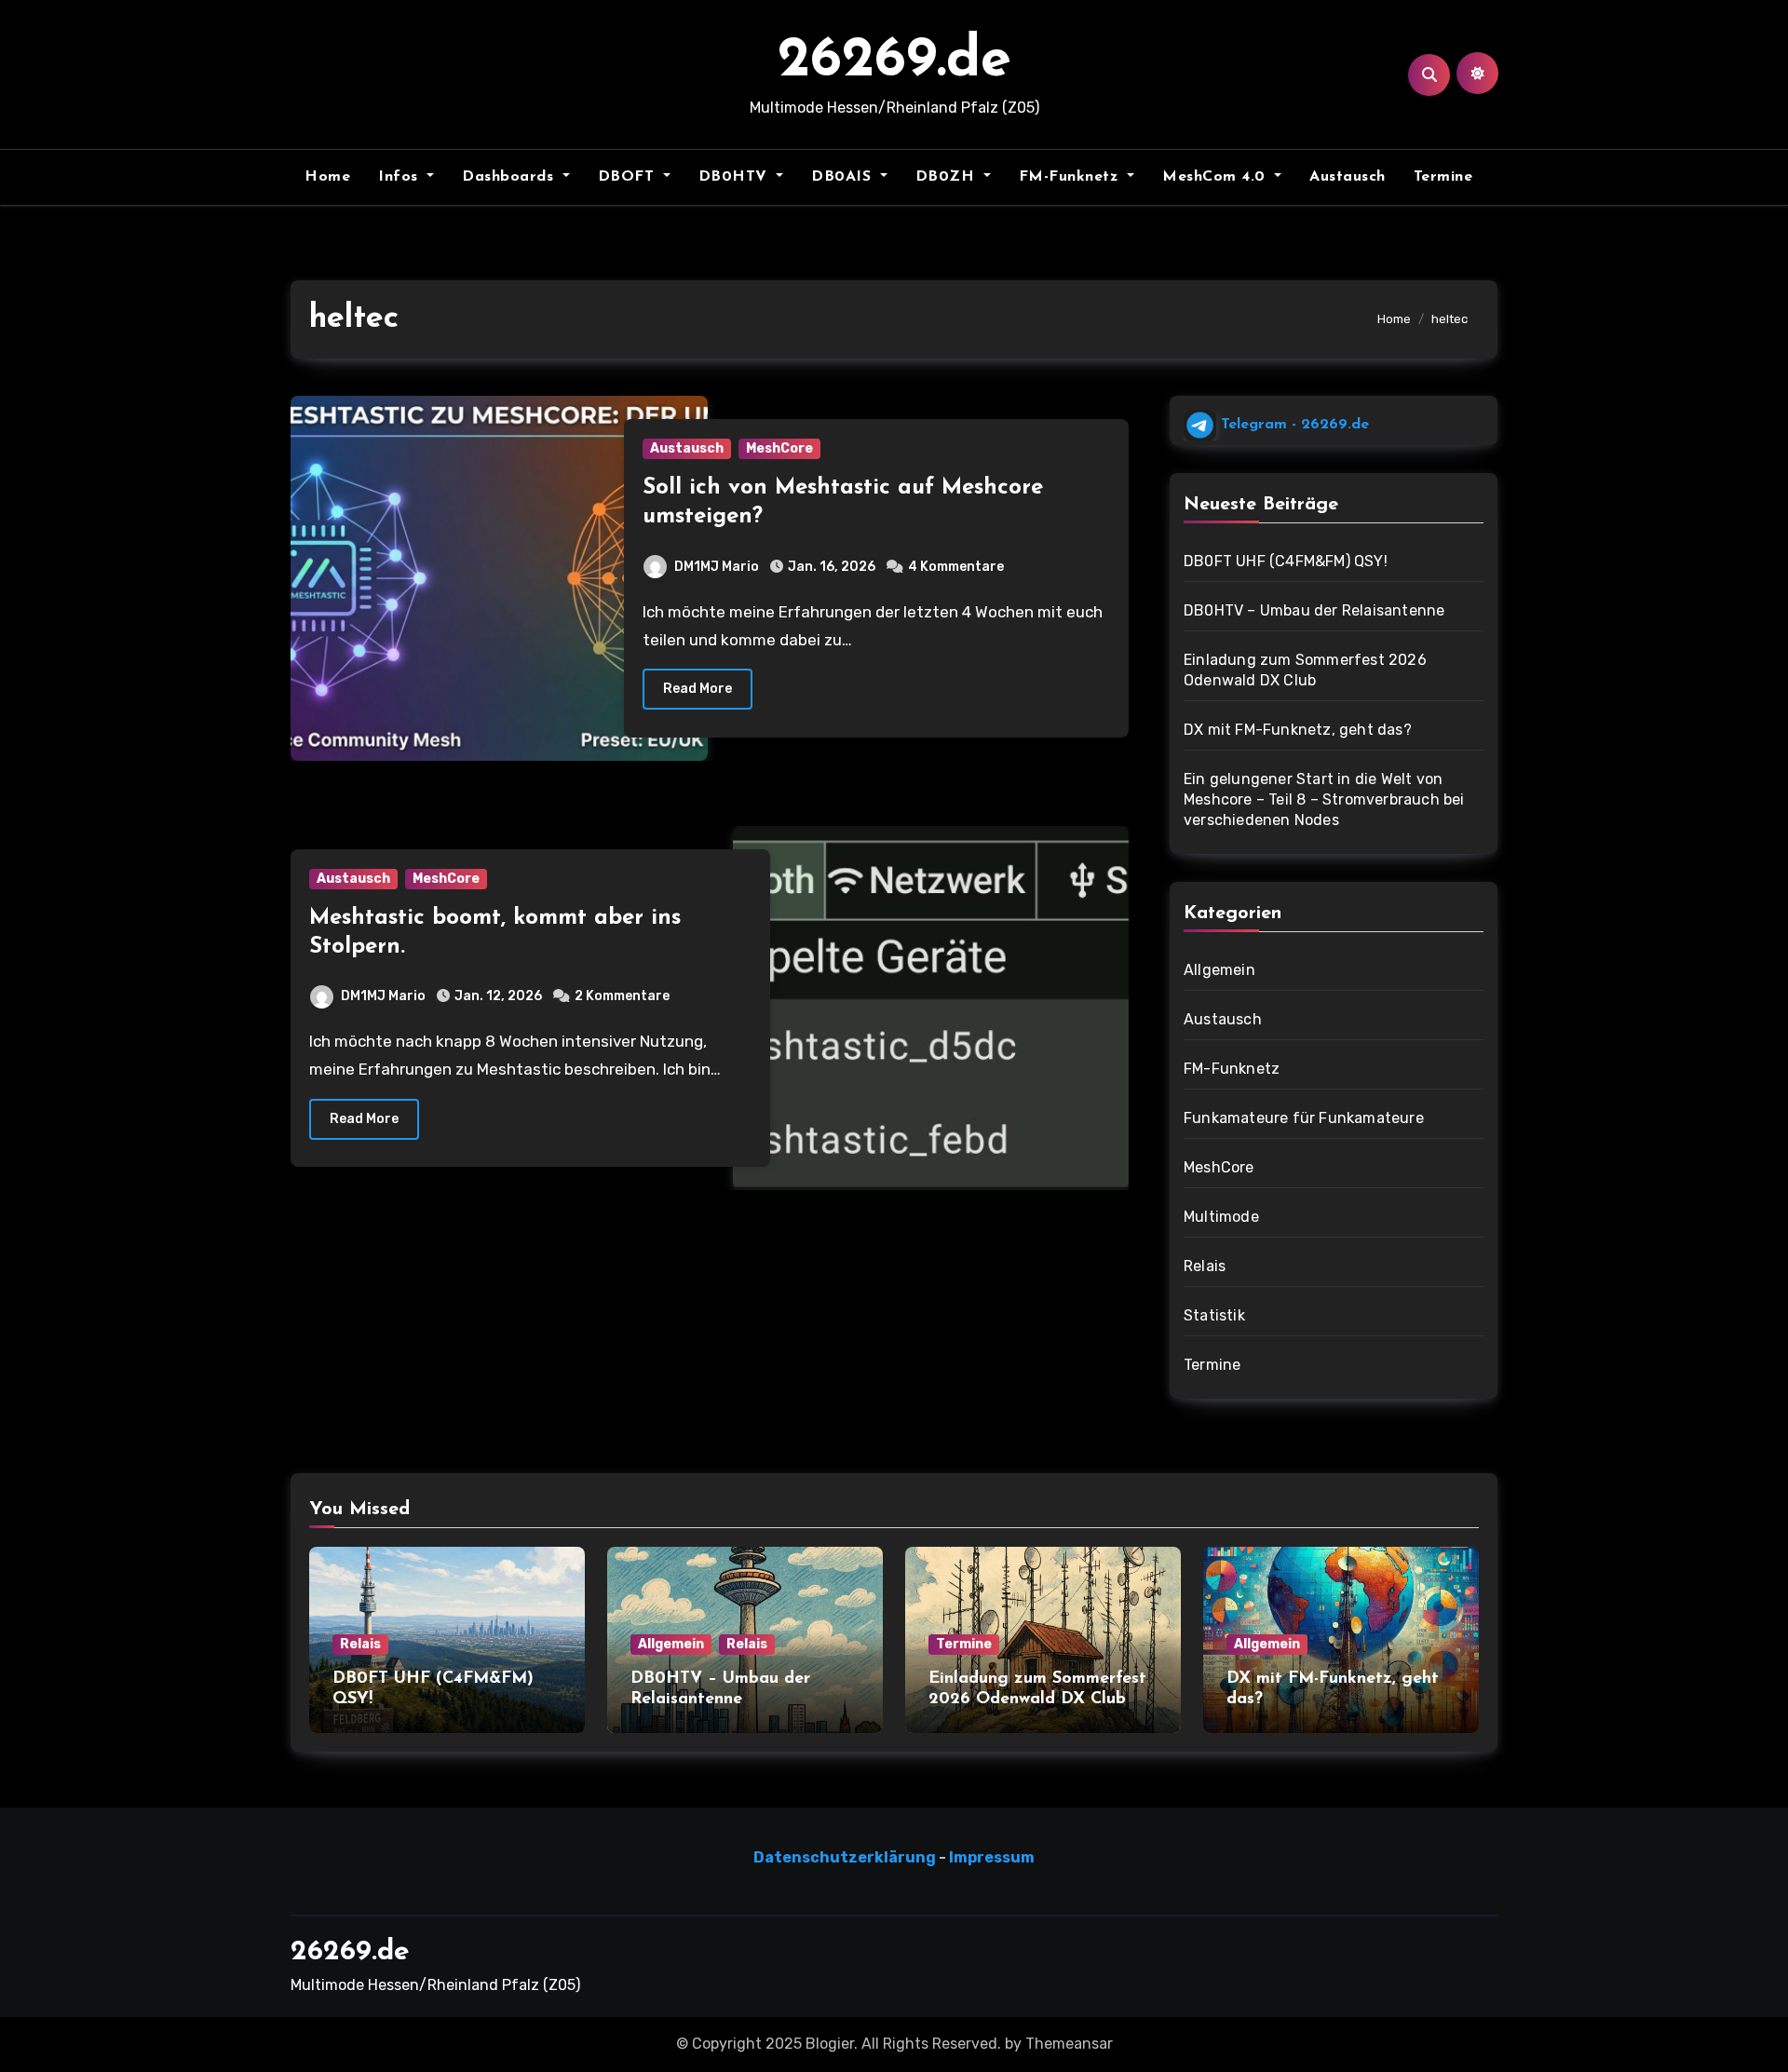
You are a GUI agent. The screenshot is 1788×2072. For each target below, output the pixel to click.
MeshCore (779, 448)
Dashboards (510, 177)
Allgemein (1219, 970)
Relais (1205, 1266)
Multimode (1221, 1217)
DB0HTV (736, 177)
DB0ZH (948, 177)
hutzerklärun (873, 1857)
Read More (698, 689)
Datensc (786, 1857)
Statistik (1214, 1315)
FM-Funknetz (1071, 177)
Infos (400, 177)
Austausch (1348, 177)
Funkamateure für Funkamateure (1304, 1118)
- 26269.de (1293, 425)
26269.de (894, 61)
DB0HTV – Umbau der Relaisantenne (1314, 610)
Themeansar (1069, 2044)
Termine (1443, 177)
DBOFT (629, 177)
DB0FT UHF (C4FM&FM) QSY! (1286, 561)
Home (327, 177)
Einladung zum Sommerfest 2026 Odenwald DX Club (1305, 670)
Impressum (992, 1857)
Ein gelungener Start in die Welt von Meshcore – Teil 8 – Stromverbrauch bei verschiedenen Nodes (1324, 799)
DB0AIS (844, 177)
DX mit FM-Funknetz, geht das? (1298, 730)
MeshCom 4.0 (1216, 177)
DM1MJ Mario (717, 567)
